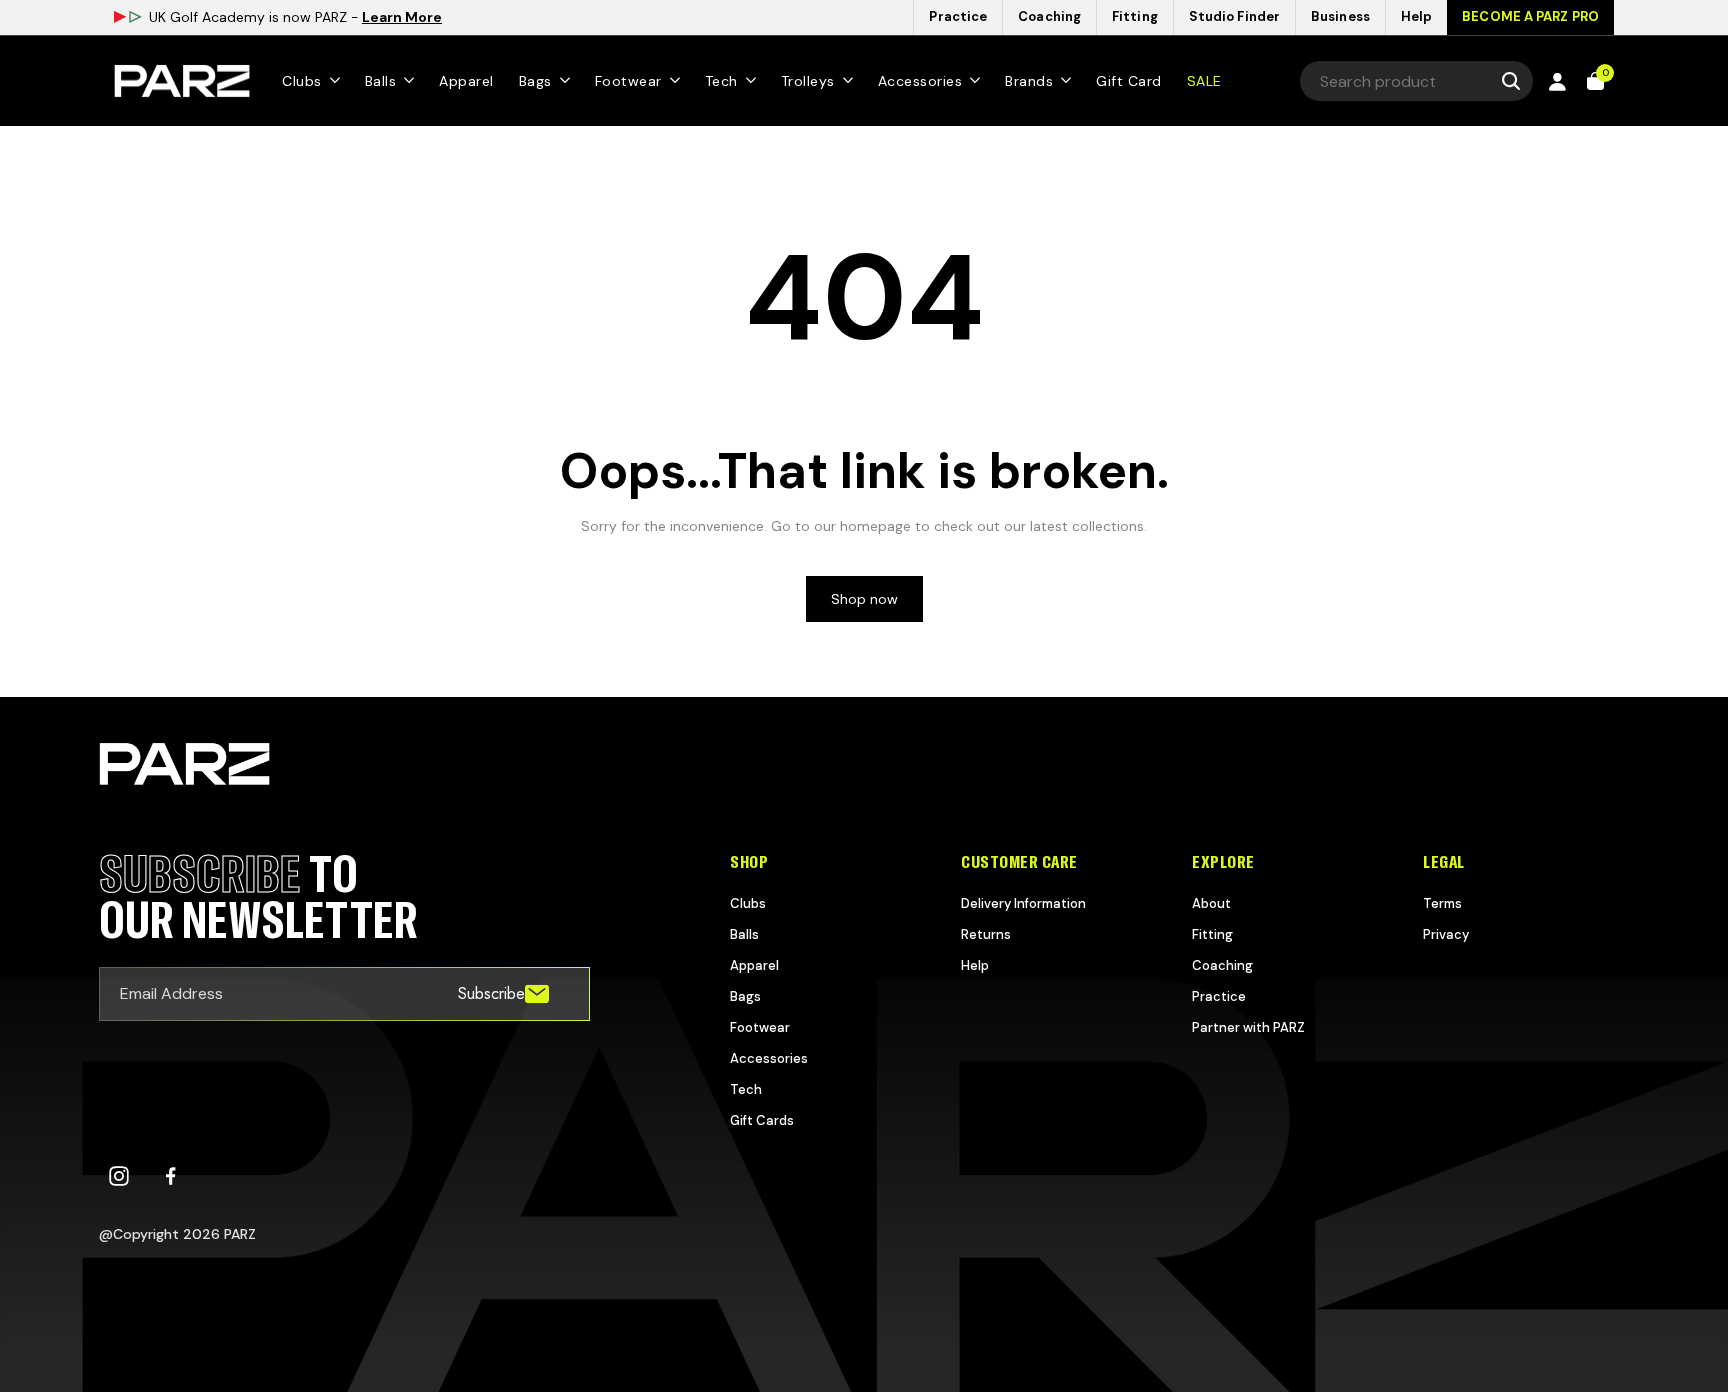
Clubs (748, 903)
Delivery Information (1023, 903)
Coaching (1222, 965)
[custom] (119, 1176)
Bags (745, 996)
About (1211, 903)
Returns (986, 934)
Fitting (1212, 934)
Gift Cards (762, 1120)
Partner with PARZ (1248, 1027)
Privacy (1446, 934)
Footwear (760, 1027)
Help (975, 965)
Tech (746, 1089)
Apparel (754, 965)
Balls (744, 934)
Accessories (769, 1058)
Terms (1442, 903)
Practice (1219, 996)
